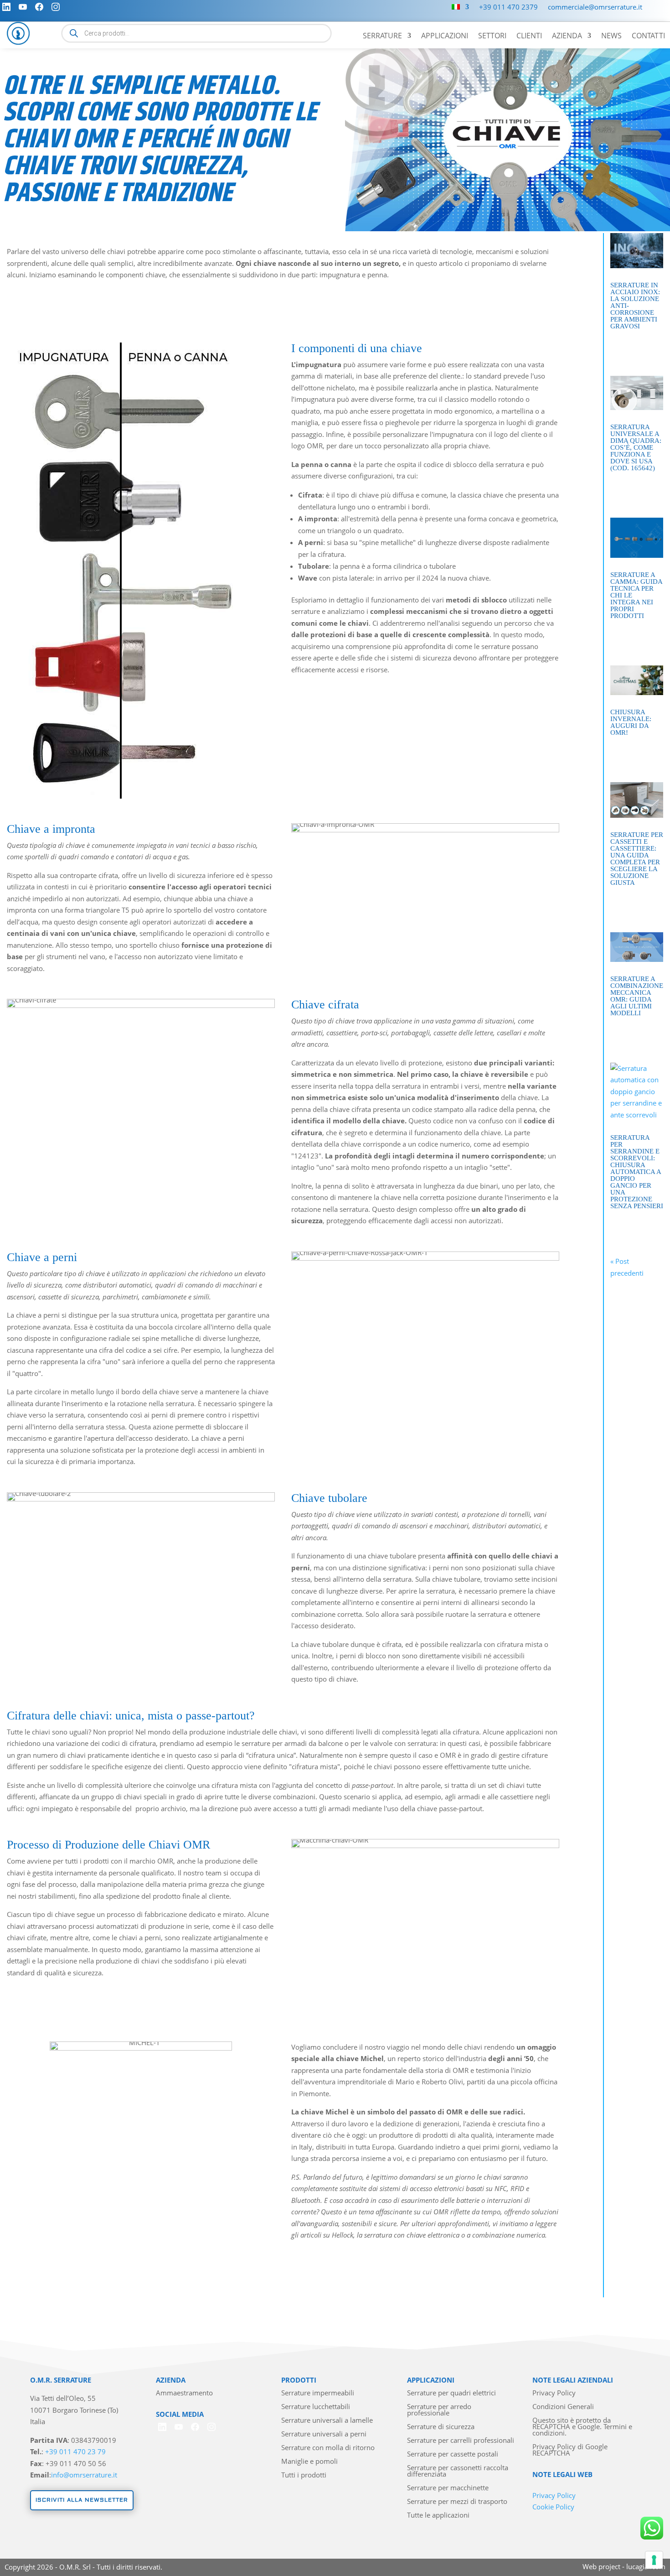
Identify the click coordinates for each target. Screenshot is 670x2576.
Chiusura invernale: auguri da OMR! (631, 722)
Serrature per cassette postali (453, 2454)
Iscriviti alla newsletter (82, 2500)
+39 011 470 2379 (508, 8)
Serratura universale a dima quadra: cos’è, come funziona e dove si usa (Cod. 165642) (636, 447)
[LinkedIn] (6, 7)
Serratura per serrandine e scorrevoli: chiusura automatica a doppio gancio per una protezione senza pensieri (637, 1172)
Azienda (567, 36)
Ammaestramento (184, 2393)
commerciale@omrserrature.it (595, 8)
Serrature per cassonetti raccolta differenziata (458, 2471)
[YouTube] (23, 7)
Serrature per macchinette (448, 2488)
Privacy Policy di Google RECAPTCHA (570, 2450)
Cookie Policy (553, 2507)
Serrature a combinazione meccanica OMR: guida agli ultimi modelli (637, 996)
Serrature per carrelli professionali (461, 2441)
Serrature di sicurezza (441, 2427)
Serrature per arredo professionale (439, 2410)
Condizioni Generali (563, 2407)
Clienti (529, 36)
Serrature (382, 36)
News (611, 36)
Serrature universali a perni (324, 2434)
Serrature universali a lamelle (327, 2421)
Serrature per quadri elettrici (451, 2393)
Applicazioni (445, 36)
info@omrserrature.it (84, 2475)
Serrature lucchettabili (316, 2407)
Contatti (648, 36)
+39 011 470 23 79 (75, 2451)
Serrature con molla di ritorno (328, 2448)
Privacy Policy (554, 2393)
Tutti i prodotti (304, 2475)
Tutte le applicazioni (438, 2516)
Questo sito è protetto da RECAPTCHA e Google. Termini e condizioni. (582, 2427)
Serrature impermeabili (318, 2393)
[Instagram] (56, 7)
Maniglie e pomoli (309, 2462)
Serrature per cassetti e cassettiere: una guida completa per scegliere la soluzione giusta (637, 859)
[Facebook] (39, 7)
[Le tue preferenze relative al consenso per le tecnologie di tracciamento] (654, 2560)
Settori (492, 36)
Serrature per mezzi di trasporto (457, 2502)
